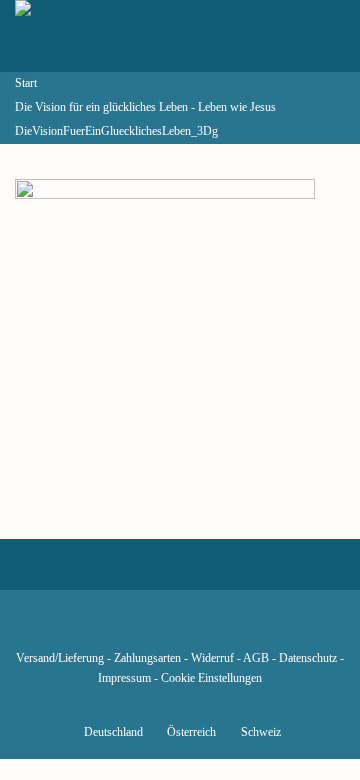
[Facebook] (78, 629)
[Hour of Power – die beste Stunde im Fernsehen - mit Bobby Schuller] (125, 36)
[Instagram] (180, 629)
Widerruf (212, 658)
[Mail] (282, 629)
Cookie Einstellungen (211, 678)
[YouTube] (146, 629)
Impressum (124, 678)
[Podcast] (248, 629)
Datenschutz (308, 658)
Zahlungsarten (147, 658)
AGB (256, 658)
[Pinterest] (214, 629)
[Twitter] (112, 629)
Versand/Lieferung (60, 658)
